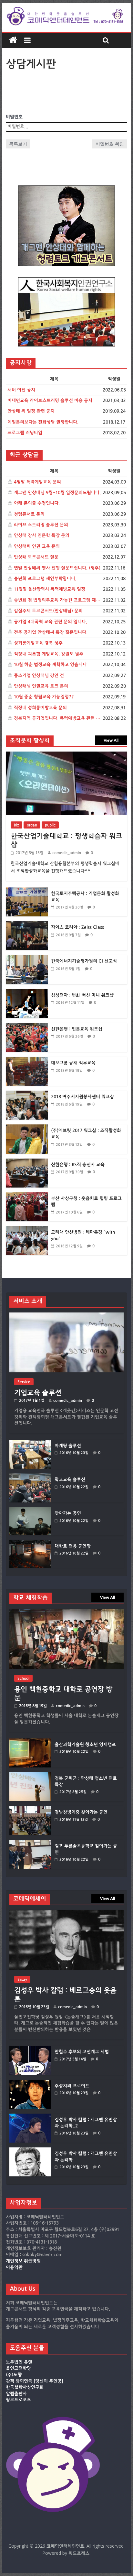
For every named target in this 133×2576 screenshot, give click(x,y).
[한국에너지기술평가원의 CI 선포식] (27, 958)
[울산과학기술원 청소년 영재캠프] (30, 1742)
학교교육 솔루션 (70, 1480)
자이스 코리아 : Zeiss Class (77, 927)
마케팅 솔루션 (68, 1446)
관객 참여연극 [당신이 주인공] (35, 2381)
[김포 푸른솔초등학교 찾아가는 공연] (30, 1843)
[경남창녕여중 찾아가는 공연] (30, 1809)
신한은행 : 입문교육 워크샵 (77, 1029)
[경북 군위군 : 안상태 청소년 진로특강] (30, 1775)
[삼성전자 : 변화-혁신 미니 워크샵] (27, 993)
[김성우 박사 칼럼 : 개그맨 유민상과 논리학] (30, 2150)
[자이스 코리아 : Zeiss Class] (27, 925)
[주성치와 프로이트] (30, 2083)
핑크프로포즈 (18, 2400)
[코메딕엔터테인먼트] (13, 40)
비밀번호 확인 (110, 144)
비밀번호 (14, 117)
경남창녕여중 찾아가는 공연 (81, 1812)
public (50, 825)
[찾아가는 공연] (30, 1510)
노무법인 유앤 (19, 2362)
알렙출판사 (16, 2394)
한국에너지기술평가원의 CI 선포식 (84, 961)
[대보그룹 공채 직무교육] (27, 1060)
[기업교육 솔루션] (66, 1316)
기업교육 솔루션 (38, 1393)
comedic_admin (67, 853)
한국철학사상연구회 (25, 2387)
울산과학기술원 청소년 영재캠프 (85, 1745)
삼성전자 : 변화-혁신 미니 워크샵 (82, 995)
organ (32, 825)
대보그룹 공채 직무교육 (73, 1063)
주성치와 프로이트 (72, 2086)
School (23, 1678)
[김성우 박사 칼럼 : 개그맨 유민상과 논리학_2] (30, 2117)
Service (24, 1382)
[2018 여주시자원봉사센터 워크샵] (27, 1094)
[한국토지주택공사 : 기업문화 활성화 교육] (27, 891)
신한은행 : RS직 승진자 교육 (78, 1165)
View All (111, 740)
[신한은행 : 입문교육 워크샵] (27, 1026)
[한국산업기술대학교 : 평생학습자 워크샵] (66, 755)
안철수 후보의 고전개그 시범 (82, 2052)
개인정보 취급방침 (23, 2261)
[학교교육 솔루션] (30, 1477)
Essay (22, 1979)
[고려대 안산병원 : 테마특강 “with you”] (27, 1230)
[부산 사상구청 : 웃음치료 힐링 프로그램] (27, 1196)
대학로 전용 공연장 (73, 1546)
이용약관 (14, 2268)
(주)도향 (14, 2375)
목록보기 (18, 144)
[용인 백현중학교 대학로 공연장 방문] (66, 1612)
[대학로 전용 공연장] (30, 1543)
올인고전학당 (18, 2368)
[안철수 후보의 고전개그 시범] (30, 2049)
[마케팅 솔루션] (30, 1443)
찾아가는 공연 (68, 1513)
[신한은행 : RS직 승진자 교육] (27, 1162)
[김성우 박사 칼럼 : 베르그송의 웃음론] (66, 1913)
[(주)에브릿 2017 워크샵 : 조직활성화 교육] (27, 1128)
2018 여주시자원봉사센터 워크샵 (82, 1097)
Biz (16, 825)
